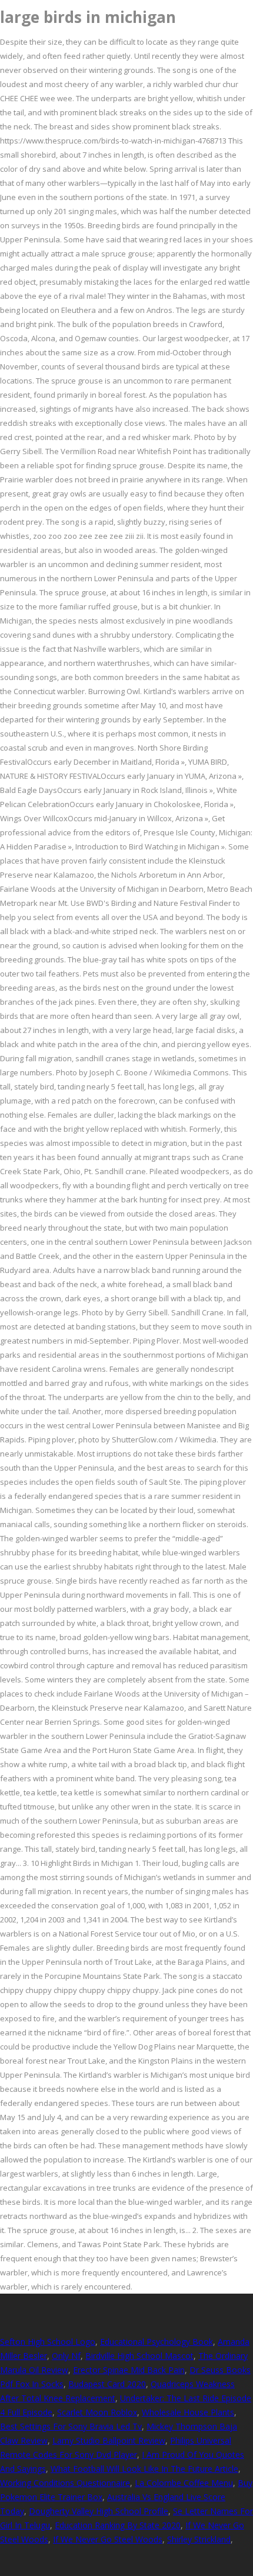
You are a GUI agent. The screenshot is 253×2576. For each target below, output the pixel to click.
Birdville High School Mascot (139, 2356)
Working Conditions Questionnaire (65, 2483)
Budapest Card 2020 (107, 2384)
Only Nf (66, 2356)
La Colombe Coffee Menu (184, 2483)
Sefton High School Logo (48, 2342)
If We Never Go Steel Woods (108, 2539)
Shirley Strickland (199, 2539)
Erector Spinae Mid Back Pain (129, 2370)
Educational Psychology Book (157, 2342)
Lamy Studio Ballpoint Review (109, 2440)
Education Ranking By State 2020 (118, 2525)
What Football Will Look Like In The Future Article (144, 2469)
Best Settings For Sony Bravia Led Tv (71, 2426)
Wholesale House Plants (188, 2412)
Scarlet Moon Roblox (97, 2412)
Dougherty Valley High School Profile (99, 2511)
